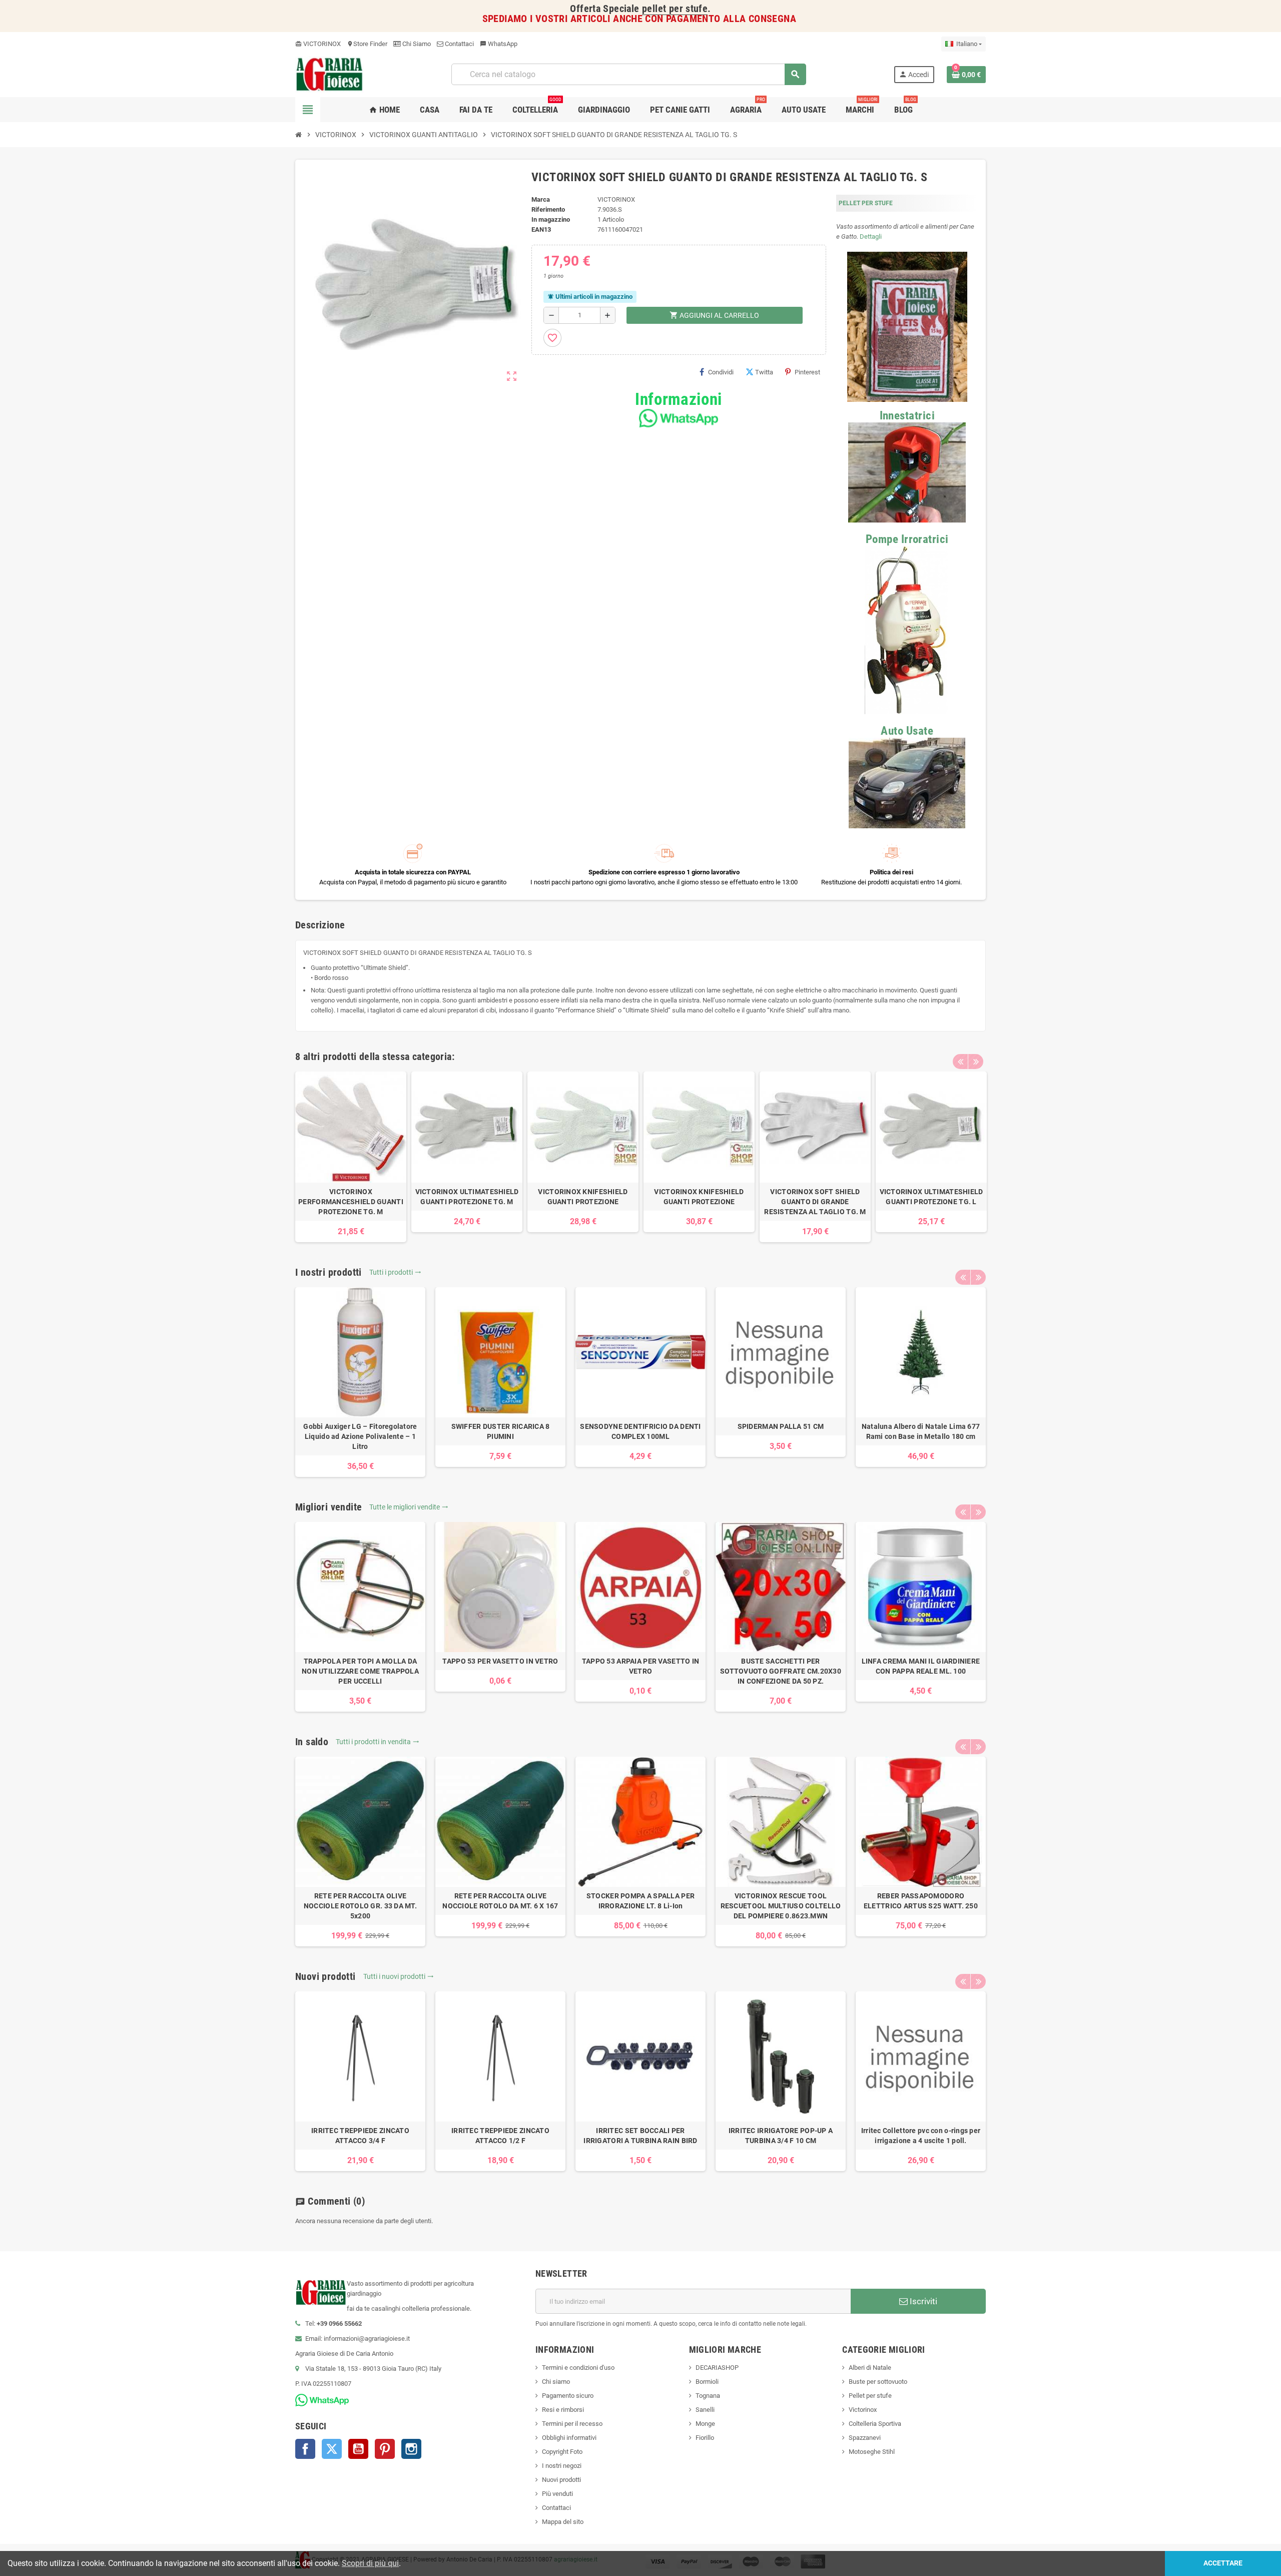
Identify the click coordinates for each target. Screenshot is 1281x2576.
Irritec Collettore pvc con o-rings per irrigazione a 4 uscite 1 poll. (921, 2136)
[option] (351, 1157)
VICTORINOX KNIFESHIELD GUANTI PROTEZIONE (583, 1197)
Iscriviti (922, 2301)
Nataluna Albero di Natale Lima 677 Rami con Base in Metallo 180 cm (921, 1431)
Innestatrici (907, 416)
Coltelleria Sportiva (875, 2424)
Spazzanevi (865, 2438)
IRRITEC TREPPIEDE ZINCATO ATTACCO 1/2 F (500, 2136)
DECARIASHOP (717, 2368)
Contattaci (459, 44)
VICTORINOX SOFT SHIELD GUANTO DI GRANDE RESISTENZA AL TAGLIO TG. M (815, 1202)
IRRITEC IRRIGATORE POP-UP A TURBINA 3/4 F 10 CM (781, 2136)
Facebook (305, 2449)
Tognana (708, 2396)
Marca (541, 199)
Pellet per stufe (870, 2396)
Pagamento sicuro (568, 2396)
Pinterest (807, 372)
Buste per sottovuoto (878, 2382)
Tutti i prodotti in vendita (378, 1742)
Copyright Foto (562, 2452)
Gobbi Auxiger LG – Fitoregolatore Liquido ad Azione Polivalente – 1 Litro (360, 1436)
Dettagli (871, 236)
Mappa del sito (563, 2522)
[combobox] (628, 74)
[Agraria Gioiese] (330, 74)
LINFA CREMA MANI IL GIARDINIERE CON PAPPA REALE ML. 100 (921, 1666)
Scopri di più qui (370, 2563)
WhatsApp (499, 44)
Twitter (332, 2449)
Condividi (721, 372)
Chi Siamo (416, 44)
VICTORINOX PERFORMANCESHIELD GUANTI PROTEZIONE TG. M (351, 1202)
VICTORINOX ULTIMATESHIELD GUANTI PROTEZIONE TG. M (467, 1197)
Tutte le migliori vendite (409, 1507)
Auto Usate (907, 731)
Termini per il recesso (572, 2424)
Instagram (411, 2449)
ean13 (541, 229)
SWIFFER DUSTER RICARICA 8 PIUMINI (501, 1431)
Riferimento (548, 209)
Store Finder (367, 44)
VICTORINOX (318, 44)
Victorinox (863, 2410)
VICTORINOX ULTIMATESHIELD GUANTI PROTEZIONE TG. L (931, 1197)
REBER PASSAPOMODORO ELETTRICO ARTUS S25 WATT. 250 (921, 1901)
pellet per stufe (675, 9)
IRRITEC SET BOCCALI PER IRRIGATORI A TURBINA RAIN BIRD (640, 2136)
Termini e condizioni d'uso (578, 2368)
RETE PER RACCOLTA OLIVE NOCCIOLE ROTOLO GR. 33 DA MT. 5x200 (360, 1906)
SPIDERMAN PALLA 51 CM (781, 1426)
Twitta (764, 372)
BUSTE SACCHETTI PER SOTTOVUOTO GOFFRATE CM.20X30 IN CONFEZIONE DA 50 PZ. (781, 1671)
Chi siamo (556, 2382)
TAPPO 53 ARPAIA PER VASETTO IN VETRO (640, 1666)
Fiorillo (705, 2438)
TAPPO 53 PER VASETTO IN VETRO (500, 1661)
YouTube (358, 2449)
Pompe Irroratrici (907, 539)
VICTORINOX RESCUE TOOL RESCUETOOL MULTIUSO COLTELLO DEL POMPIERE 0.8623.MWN (781, 1906)
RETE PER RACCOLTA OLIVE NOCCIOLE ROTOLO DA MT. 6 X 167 (500, 1901)
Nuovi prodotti (561, 2480)
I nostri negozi (562, 2466)
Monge (705, 2424)
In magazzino (551, 219)
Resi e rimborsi (563, 2410)
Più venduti (557, 2494)
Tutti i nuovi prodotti (399, 1976)
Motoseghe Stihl (872, 2452)
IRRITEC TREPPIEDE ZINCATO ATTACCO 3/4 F (360, 2136)
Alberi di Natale (870, 2368)
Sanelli (705, 2410)
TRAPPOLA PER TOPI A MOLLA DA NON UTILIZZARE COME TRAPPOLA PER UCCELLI (360, 1671)
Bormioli (707, 2382)
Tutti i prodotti (395, 1272)
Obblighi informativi (569, 2438)
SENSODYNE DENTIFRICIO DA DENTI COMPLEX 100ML (640, 1431)
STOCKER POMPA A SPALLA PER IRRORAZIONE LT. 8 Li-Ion (640, 1901)
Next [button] (976, 1062)
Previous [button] (960, 1062)
